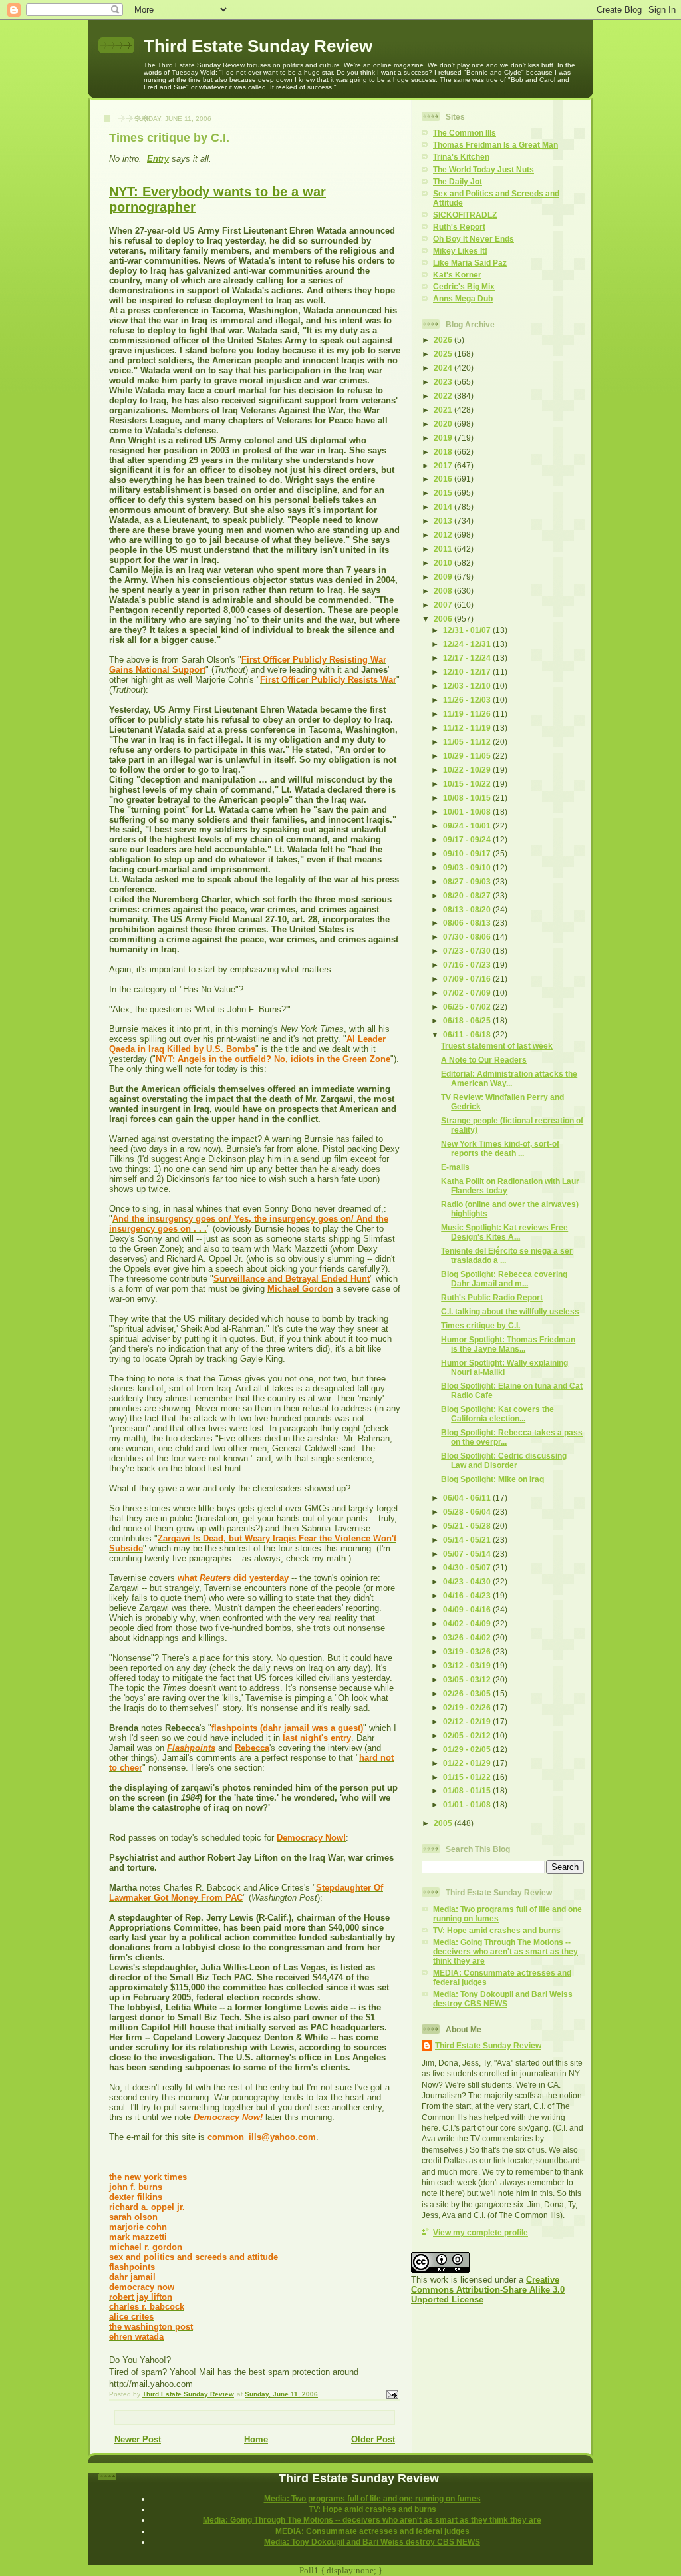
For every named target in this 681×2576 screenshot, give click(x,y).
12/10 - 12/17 (468, 672)
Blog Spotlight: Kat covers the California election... (497, 1414)
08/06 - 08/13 (468, 923)
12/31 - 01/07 (468, 630)
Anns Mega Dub (463, 298)
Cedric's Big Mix (464, 286)
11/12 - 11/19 (468, 728)
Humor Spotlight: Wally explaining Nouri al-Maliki (504, 1367)
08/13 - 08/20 (468, 909)
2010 (444, 563)
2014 (444, 507)
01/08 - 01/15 (468, 1790)
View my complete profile (480, 2232)
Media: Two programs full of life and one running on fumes (372, 2498)
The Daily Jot (458, 181)
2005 (444, 1823)
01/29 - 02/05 (468, 1749)
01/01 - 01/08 (468, 1804)
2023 (444, 382)
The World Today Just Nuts (483, 169)
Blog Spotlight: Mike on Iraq (492, 1479)
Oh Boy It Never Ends (474, 239)
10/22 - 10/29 (468, 770)
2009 (444, 577)
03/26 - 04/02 (468, 1637)
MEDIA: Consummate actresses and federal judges (372, 2531)
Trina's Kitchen (461, 157)
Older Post (373, 2439)
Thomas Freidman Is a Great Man (495, 145)
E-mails (455, 1167)
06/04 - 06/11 (468, 1498)
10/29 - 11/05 (468, 756)
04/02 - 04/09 (468, 1623)
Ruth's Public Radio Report (492, 1297)
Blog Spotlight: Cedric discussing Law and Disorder (504, 1460)
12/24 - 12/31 (468, 644)
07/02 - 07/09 (468, 993)
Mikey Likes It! (460, 251)
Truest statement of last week (497, 1046)
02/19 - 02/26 (468, 1707)
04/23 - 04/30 (468, 1581)
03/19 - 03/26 (468, 1651)
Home (256, 2439)
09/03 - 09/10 (468, 867)
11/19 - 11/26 (468, 714)
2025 (444, 354)
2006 (444, 619)
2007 (444, 605)
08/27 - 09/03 (468, 881)
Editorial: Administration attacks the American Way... (509, 1078)
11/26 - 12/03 (468, 700)
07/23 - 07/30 (468, 951)
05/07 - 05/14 (468, 1554)
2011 (444, 549)
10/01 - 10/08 (468, 812)
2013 (444, 521)
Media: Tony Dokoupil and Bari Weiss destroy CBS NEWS (503, 1999)
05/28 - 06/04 (468, 1512)
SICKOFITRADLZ (465, 215)
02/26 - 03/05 (468, 1693)
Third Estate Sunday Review (258, 46)
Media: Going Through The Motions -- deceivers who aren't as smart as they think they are (505, 1951)
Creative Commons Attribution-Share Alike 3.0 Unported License (488, 2290)
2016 (444, 479)
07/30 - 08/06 (468, 937)
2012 (444, 535)
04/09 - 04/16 (468, 1609)
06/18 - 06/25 (468, 1020)
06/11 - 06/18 (468, 1034)
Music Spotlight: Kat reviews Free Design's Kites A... (504, 1232)
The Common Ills (465, 133)
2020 (444, 424)
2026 (444, 340)
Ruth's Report (459, 227)
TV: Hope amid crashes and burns (497, 1930)
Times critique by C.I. (480, 1325)
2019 (444, 438)
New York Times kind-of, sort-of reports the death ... (500, 1148)
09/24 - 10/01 (468, 826)
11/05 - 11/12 (468, 742)
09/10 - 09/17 (468, 853)
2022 (444, 396)
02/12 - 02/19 (468, 1721)
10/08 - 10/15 (468, 798)
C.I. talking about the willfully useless (510, 1311)
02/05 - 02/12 (468, 1735)
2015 (444, 493)
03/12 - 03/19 (468, 1665)
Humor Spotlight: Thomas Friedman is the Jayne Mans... (508, 1344)
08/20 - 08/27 (468, 895)
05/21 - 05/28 (468, 1526)
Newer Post (138, 2439)
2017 (444, 465)
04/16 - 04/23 (468, 1595)
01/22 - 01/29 (468, 1763)
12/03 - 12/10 (468, 686)
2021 (444, 410)
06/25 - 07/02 (468, 1007)
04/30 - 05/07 (468, 1567)
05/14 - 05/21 (468, 1540)
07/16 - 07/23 (468, 965)
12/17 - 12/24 (468, 658)
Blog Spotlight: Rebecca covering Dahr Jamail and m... (504, 1279)
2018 (444, 452)
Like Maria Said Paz (470, 263)
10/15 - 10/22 (468, 784)
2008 (444, 591)
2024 (444, 368)
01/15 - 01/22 (468, 1777)
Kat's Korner (457, 275)
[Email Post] (392, 2394)
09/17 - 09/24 (468, 839)
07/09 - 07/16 (468, 979)
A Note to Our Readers (484, 1060)
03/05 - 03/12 (468, 1679)
